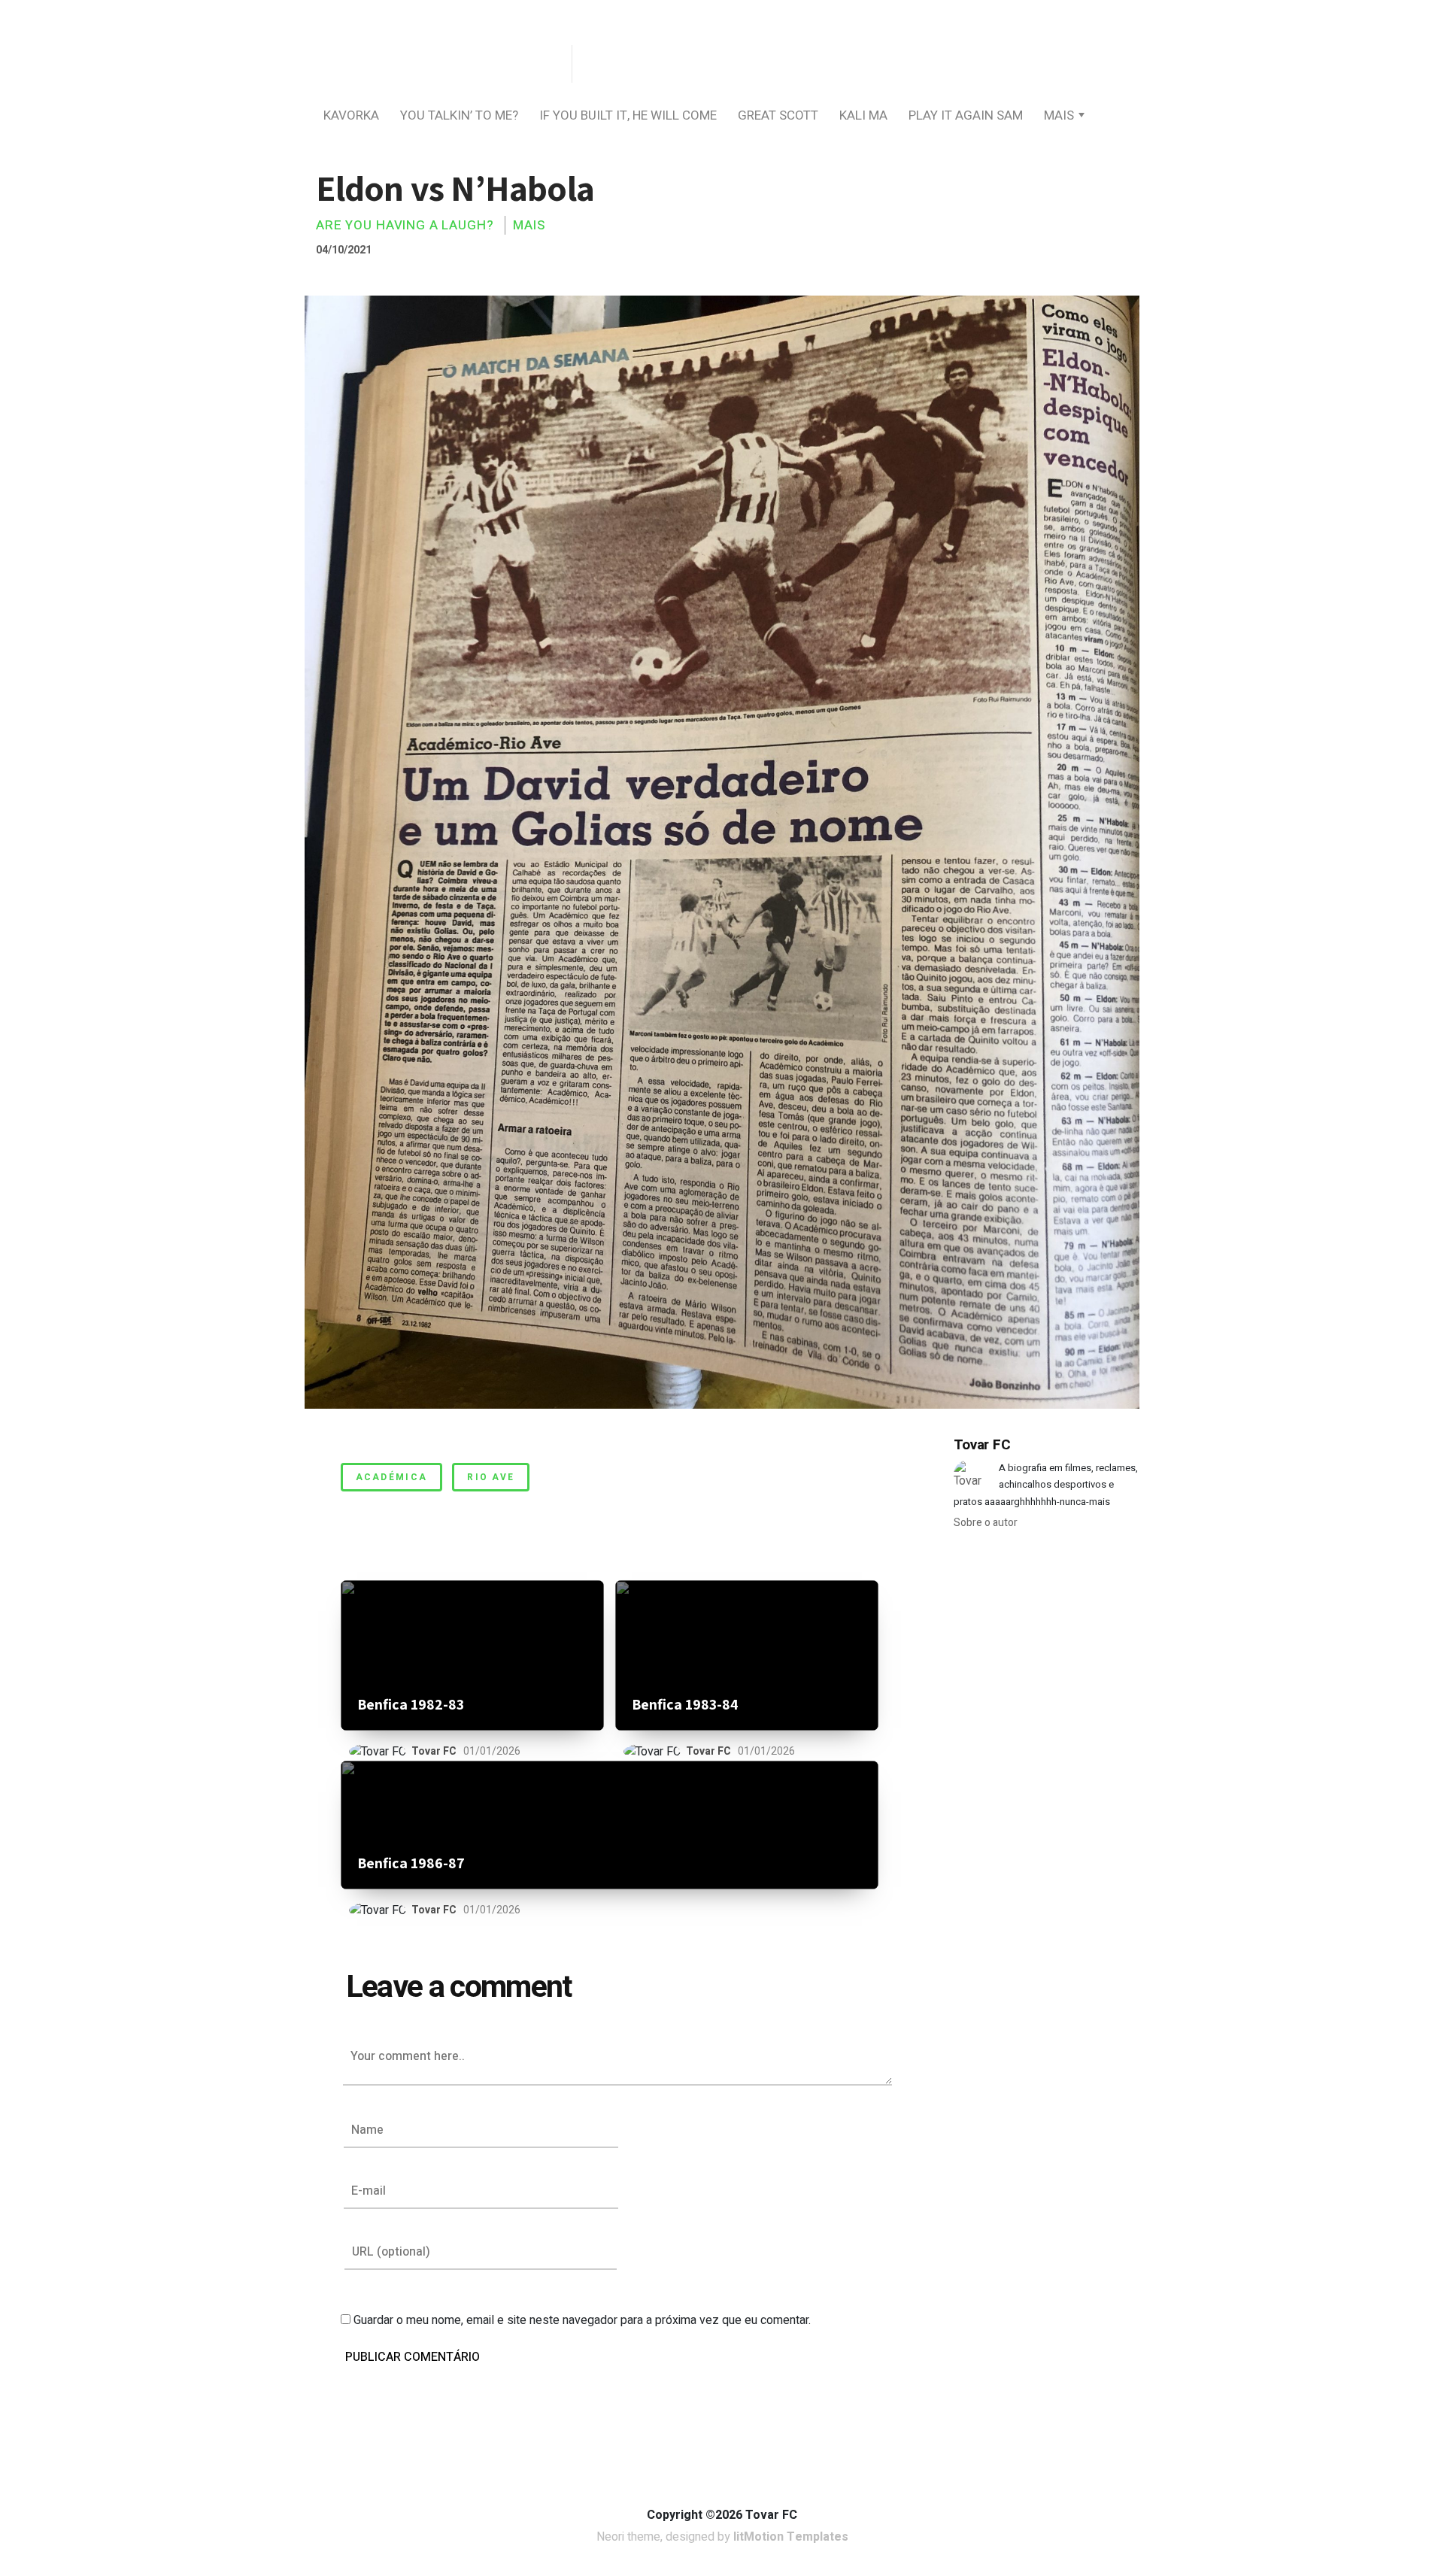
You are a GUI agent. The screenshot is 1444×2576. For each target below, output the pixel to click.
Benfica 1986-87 (411, 1863)
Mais (1059, 115)
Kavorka (351, 115)
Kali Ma (863, 115)
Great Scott (778, 115)
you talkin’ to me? (459, 115)
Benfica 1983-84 (685, 1705)
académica (392, 1477)
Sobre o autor (986, 1523)
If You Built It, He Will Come (628, 115)
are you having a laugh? (405, 225)
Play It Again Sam (966, 115)
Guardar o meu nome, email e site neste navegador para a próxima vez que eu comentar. (582, 2320)
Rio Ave (491, 1477)
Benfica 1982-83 (411, 1705)
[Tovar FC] (436, 65)
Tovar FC (434, 1751)
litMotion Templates (791, 2537)
